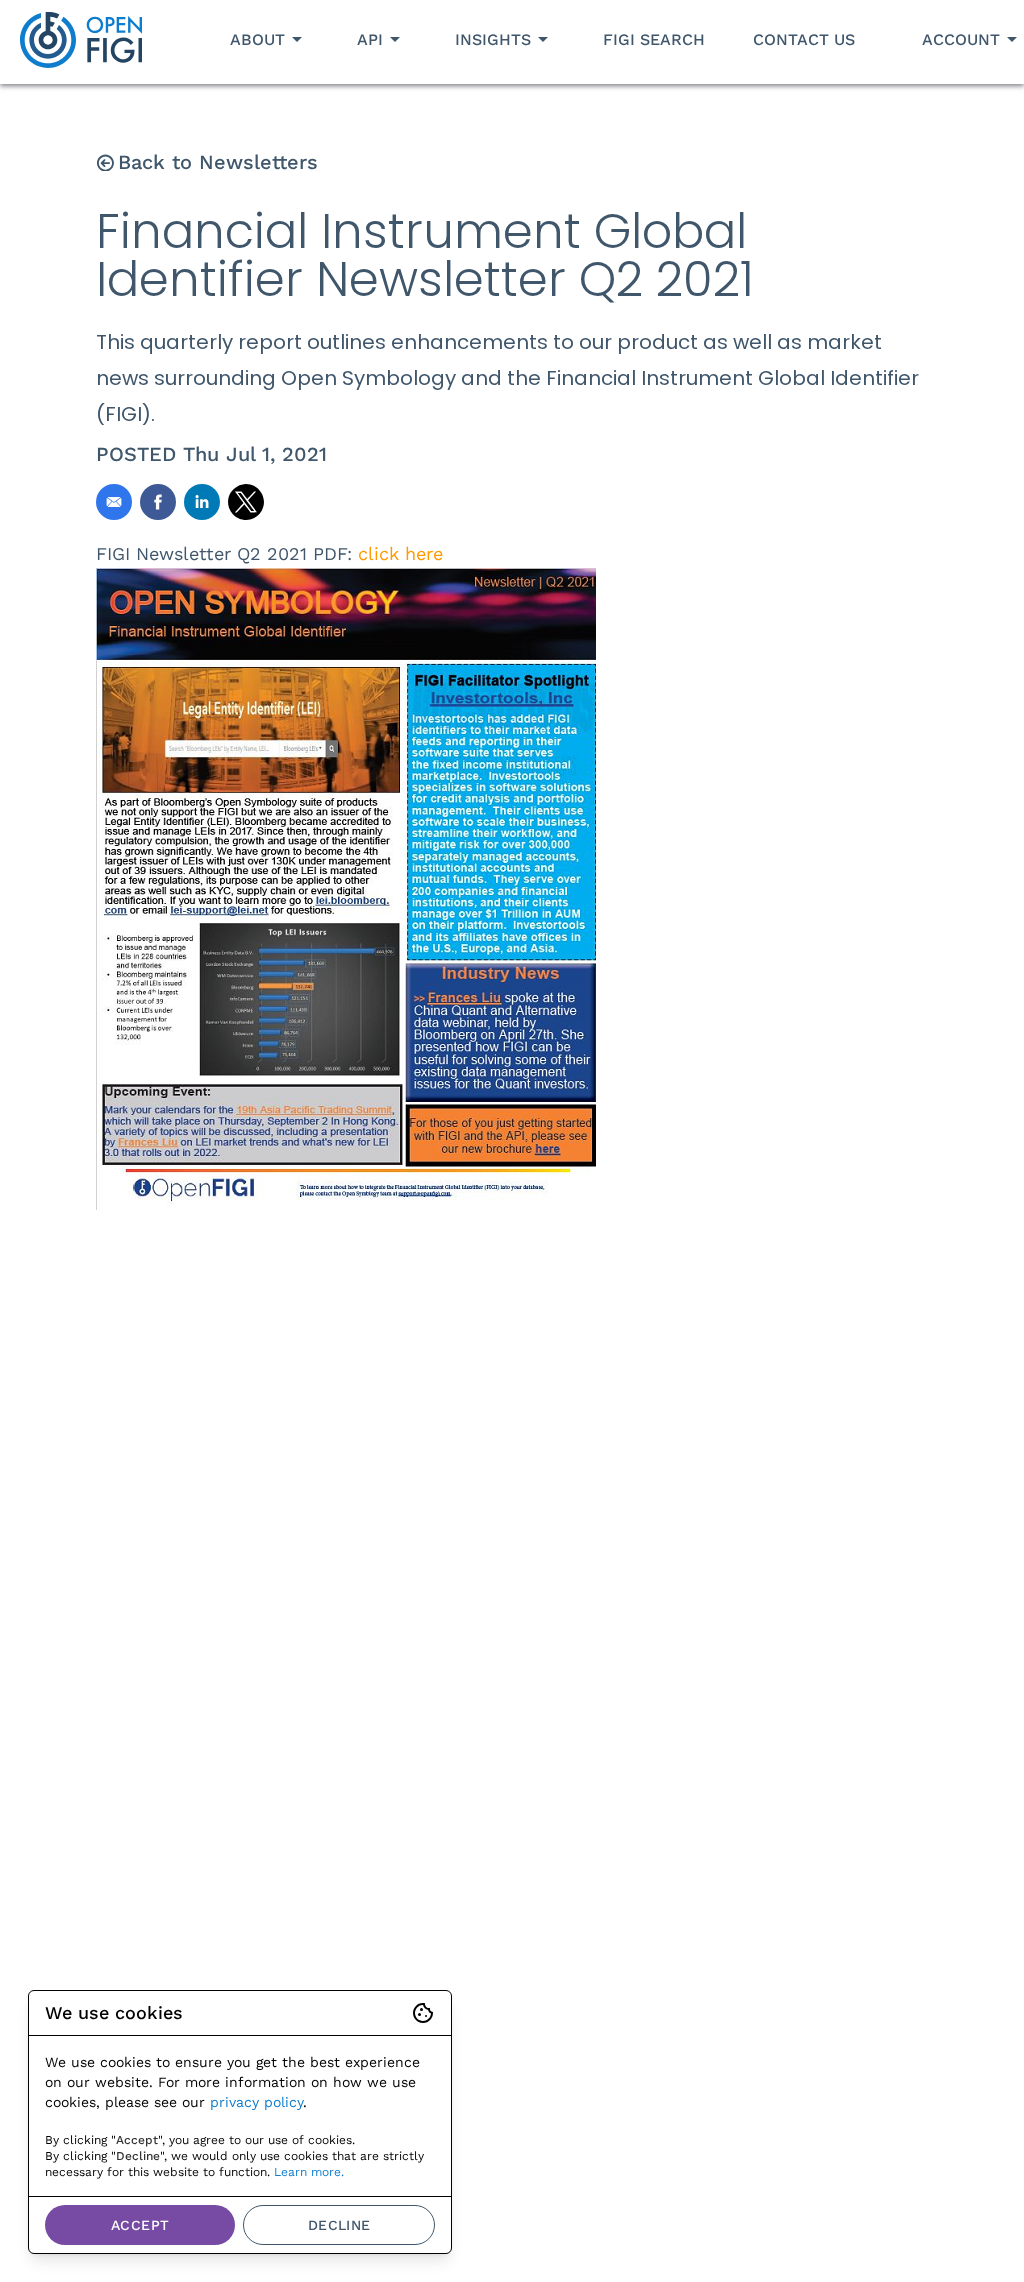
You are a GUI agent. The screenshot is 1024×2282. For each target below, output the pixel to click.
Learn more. (309, 2172)
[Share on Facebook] (158, 502)
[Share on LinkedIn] (202, 502)
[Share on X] (246, 502)
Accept (140, 2225)
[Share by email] (114, 502)
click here (400, 553)
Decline (339, 2225)
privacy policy (256, 2102)
